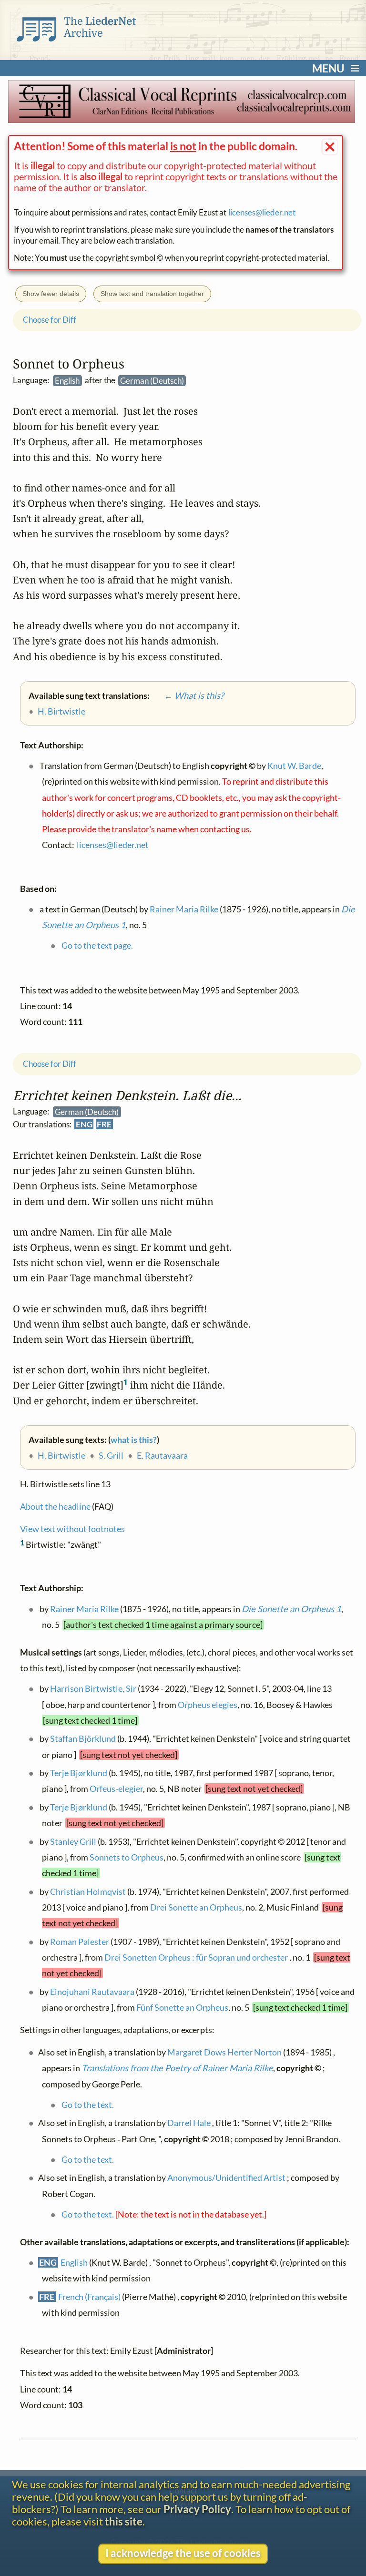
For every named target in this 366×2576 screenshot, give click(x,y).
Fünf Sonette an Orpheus (182, 2007)
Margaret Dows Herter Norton (224, 2052)
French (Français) (89, 2297)
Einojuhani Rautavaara (92, 1992)
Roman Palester (79, 1942)
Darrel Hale (188, 2123)
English (74, 2262)
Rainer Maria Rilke (84, 1609)
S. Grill (111, 1455)
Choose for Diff (50, 1064)
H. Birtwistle (61, 1455)
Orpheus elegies (208, 1705)
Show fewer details (51, 294)
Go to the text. (87, 2105)
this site (124, 2522)
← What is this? (187, 695)
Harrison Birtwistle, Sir (93, 1688)
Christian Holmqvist (87, 1891)
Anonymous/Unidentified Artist (226, 2177)
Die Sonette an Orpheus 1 (291, 1609)
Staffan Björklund (82, 1738)
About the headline (55, 1506)
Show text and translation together (152, 294)
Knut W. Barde (294, 766)
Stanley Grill (73, 1841)
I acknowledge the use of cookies (183, 2553)
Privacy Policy (197, 2509)
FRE (104, 1124)
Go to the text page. (97, 945)
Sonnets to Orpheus (127, 1857)
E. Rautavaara (162, 1455)
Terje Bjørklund (78, 1773)
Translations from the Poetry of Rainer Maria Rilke (177, 2068)
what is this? (134, 1439)
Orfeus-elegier (116, 1789)
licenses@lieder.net (262, 212)
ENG (84, 1124)
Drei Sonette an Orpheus (196, 1907)
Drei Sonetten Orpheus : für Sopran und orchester (197, 1957)
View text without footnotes (72, 1529)
